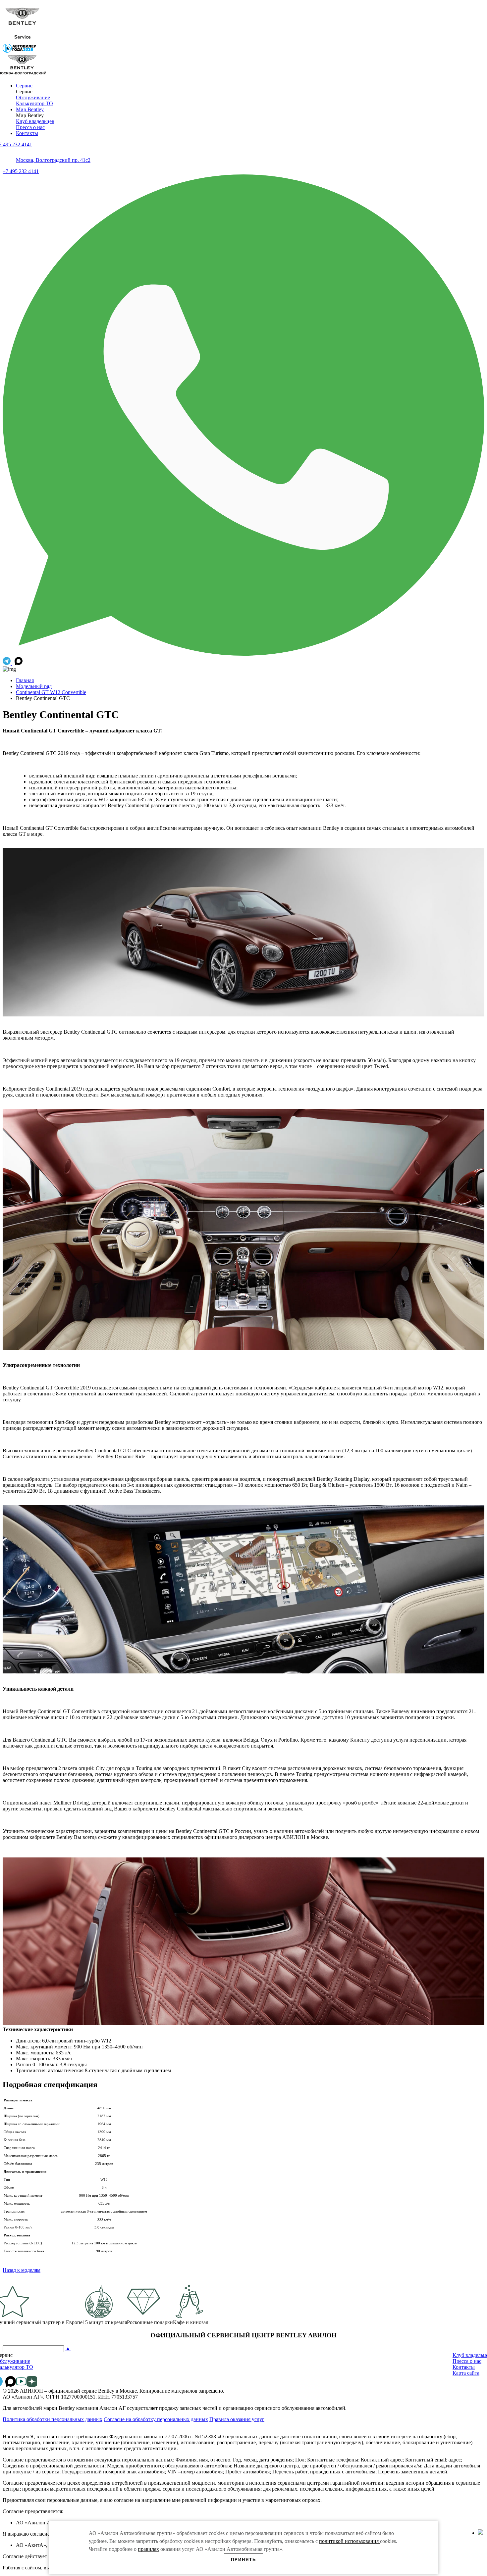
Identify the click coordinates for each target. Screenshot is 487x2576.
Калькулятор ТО (34, 103)
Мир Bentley (30, 109)
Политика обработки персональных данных (53, 2419)
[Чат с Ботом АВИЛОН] (7, 663)
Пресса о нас (30, 127)
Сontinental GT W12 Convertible (51, 692)
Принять (243, 2560)
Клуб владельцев (35, 121)
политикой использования (350, 2541)
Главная (25, 680)
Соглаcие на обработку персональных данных (156, 2419)
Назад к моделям (22, 2270)
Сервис (24, 86)
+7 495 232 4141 (21, 171)
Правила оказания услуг (237, 2419)
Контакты (27, 133)
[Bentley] (23, 41)
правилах (148, 2549)
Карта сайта (466, 2373)
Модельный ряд (34, 686)
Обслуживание (33, 97)
